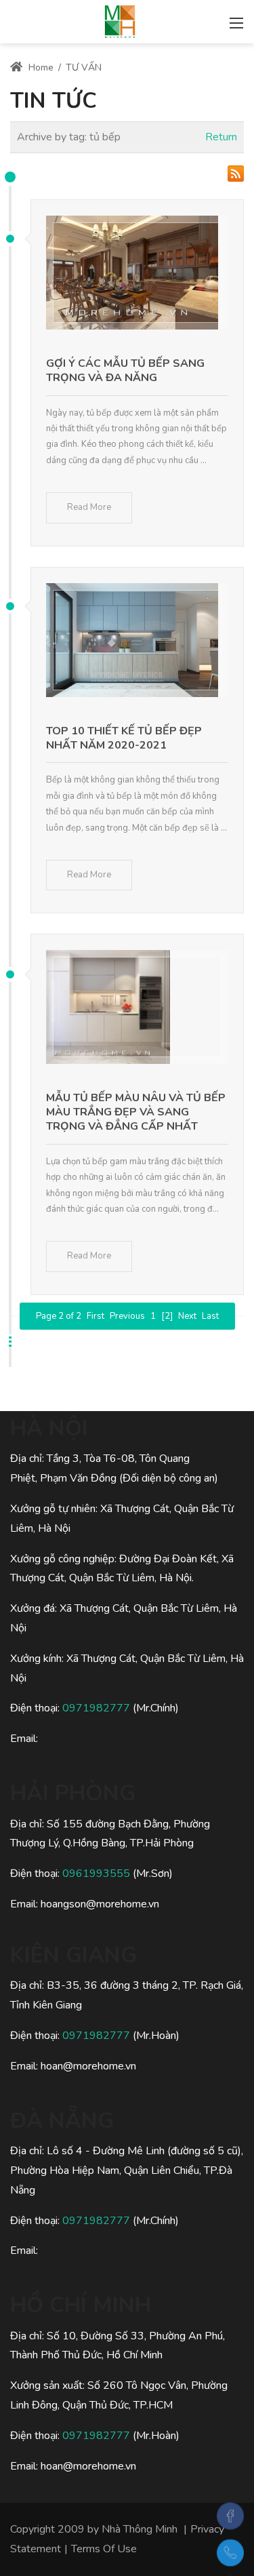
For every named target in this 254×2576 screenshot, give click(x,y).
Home (40, 67)
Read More (89, 507)
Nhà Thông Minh (140, 2529)
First (96, 1316)
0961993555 (96, 1874)
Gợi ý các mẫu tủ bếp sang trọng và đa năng (125, 371)
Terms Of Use (104, 2549)
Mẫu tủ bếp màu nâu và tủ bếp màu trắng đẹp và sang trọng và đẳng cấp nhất (136, 1112)
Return (221, 137)
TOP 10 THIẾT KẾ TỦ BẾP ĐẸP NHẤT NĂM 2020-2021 (124, 738)
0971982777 (96, 1708)
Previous (127, 1316)
